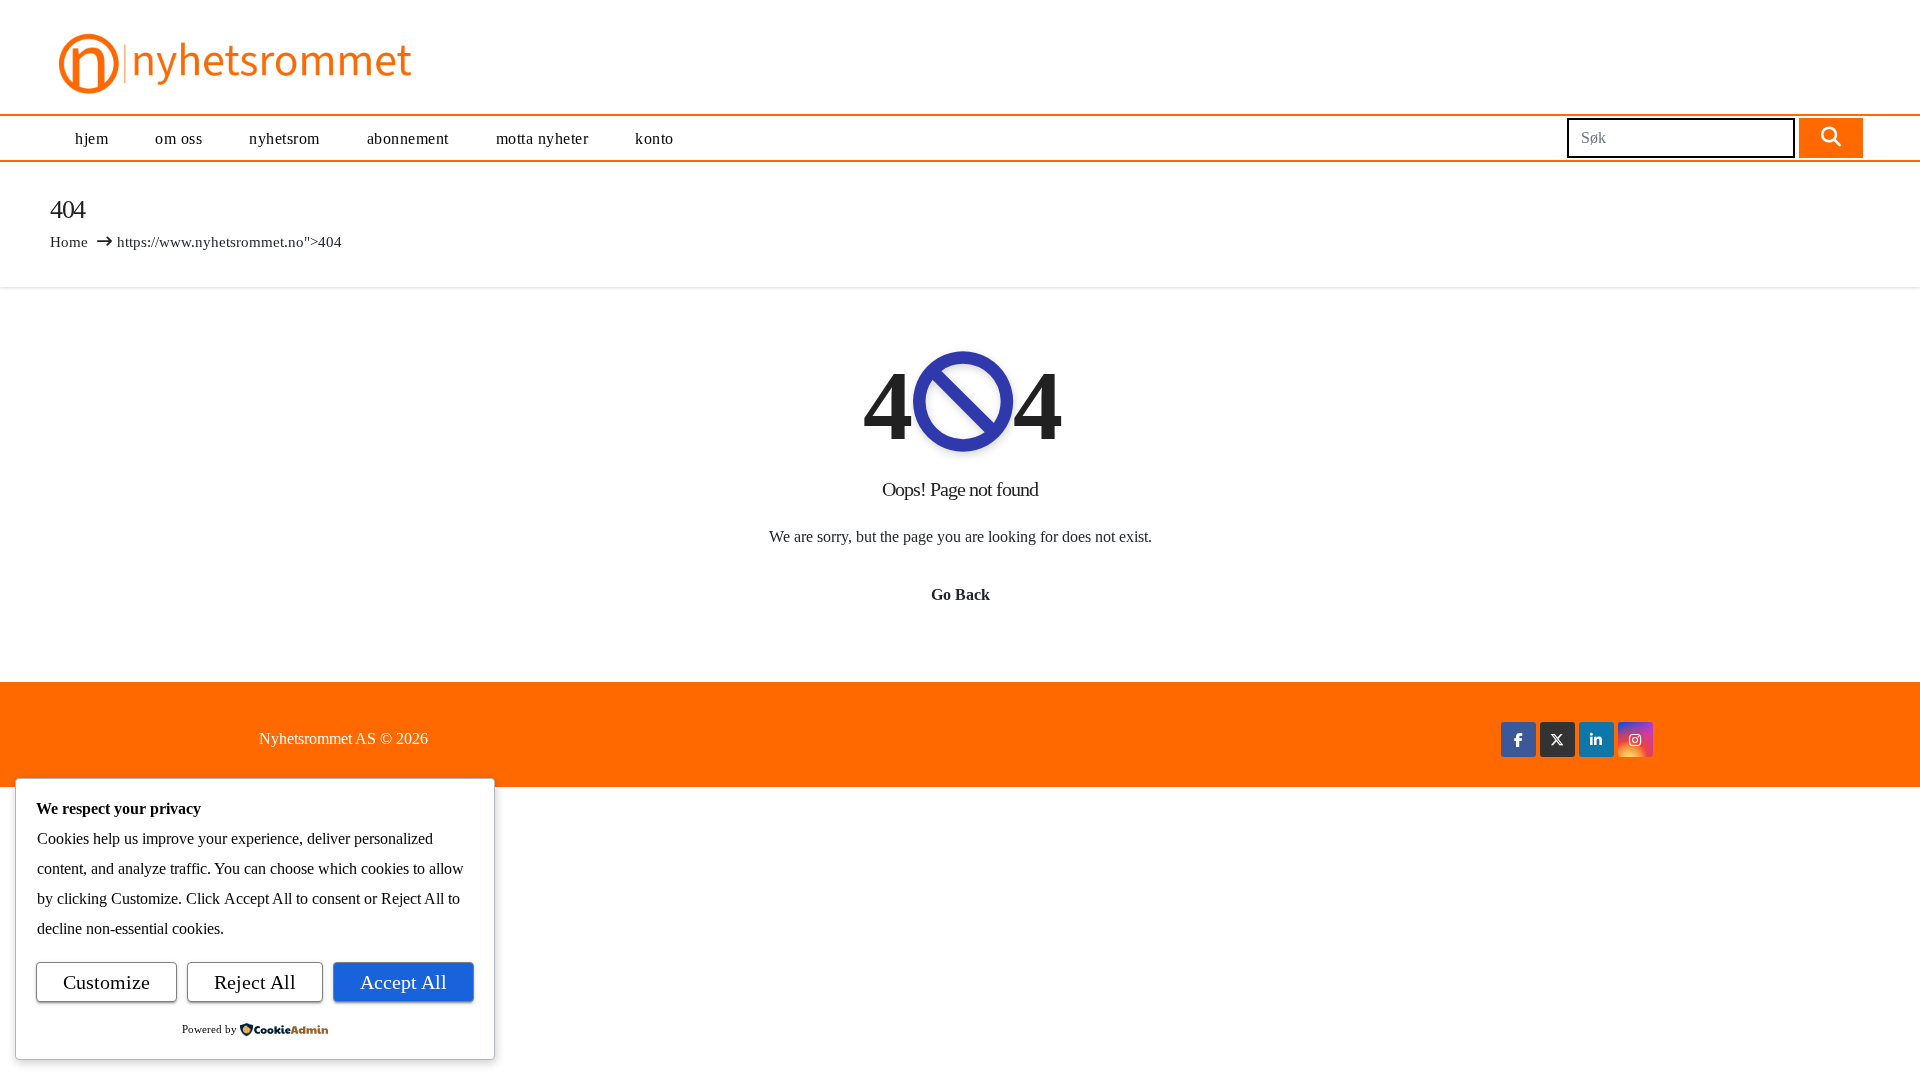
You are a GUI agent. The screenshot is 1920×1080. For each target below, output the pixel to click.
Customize (106, 982)
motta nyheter (542, 138)
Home (69, 242)
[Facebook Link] (1518, 739)
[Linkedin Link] (1596, 739)
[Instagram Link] (1635, 739)
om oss (178, 138)
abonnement (408, 138)
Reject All (255, 982)
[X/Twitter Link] (1557, 739)
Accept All (403, 982)
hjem (91, 138)
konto (654, 138)
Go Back (960, 594)
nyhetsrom (284, 138)
